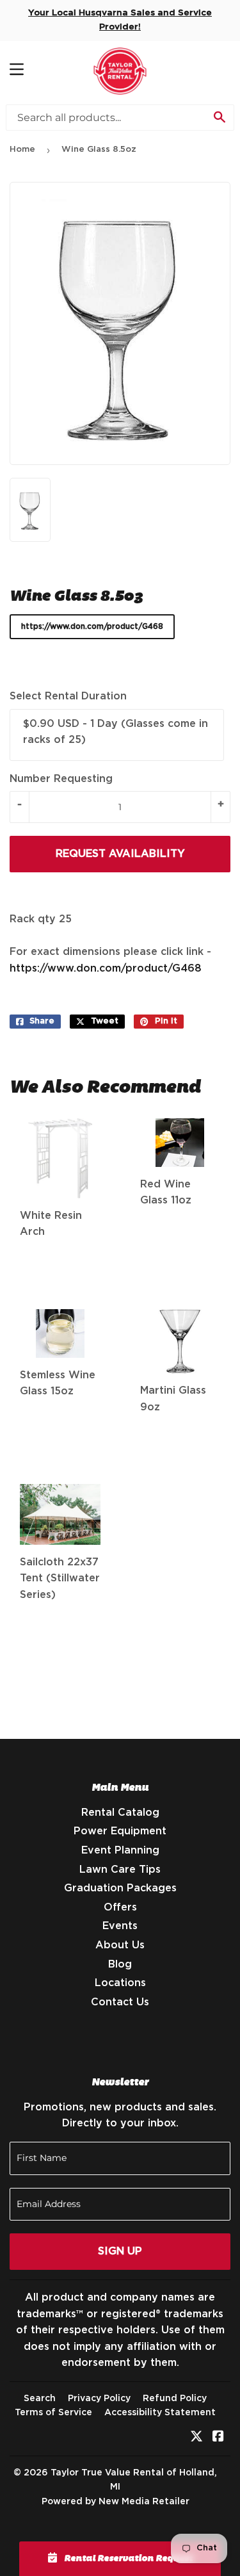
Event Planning (120, 1850)
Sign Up (120, 2251)
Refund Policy (175, 2399)
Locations (120, 1983)
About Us (120, 1945)
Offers (120, 1907)
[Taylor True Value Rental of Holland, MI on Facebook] (218, 2438)
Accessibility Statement (160, 2413)
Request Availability (120, 854)
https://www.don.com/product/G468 (92, 626)
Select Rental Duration (68, 696)
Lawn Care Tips (120, 1870)
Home (22, 150)
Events (120, 1926)
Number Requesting (61, 779)
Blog (120, 1964)
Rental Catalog (120, 1813)
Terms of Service (53, 2413)
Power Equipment (120, 1831)
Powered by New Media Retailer (116, 2502)
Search (40, 2399)
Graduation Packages (120, 1888)
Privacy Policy (99, 2399)
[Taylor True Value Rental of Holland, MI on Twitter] (196, 2438)
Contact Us (120, 2002)
